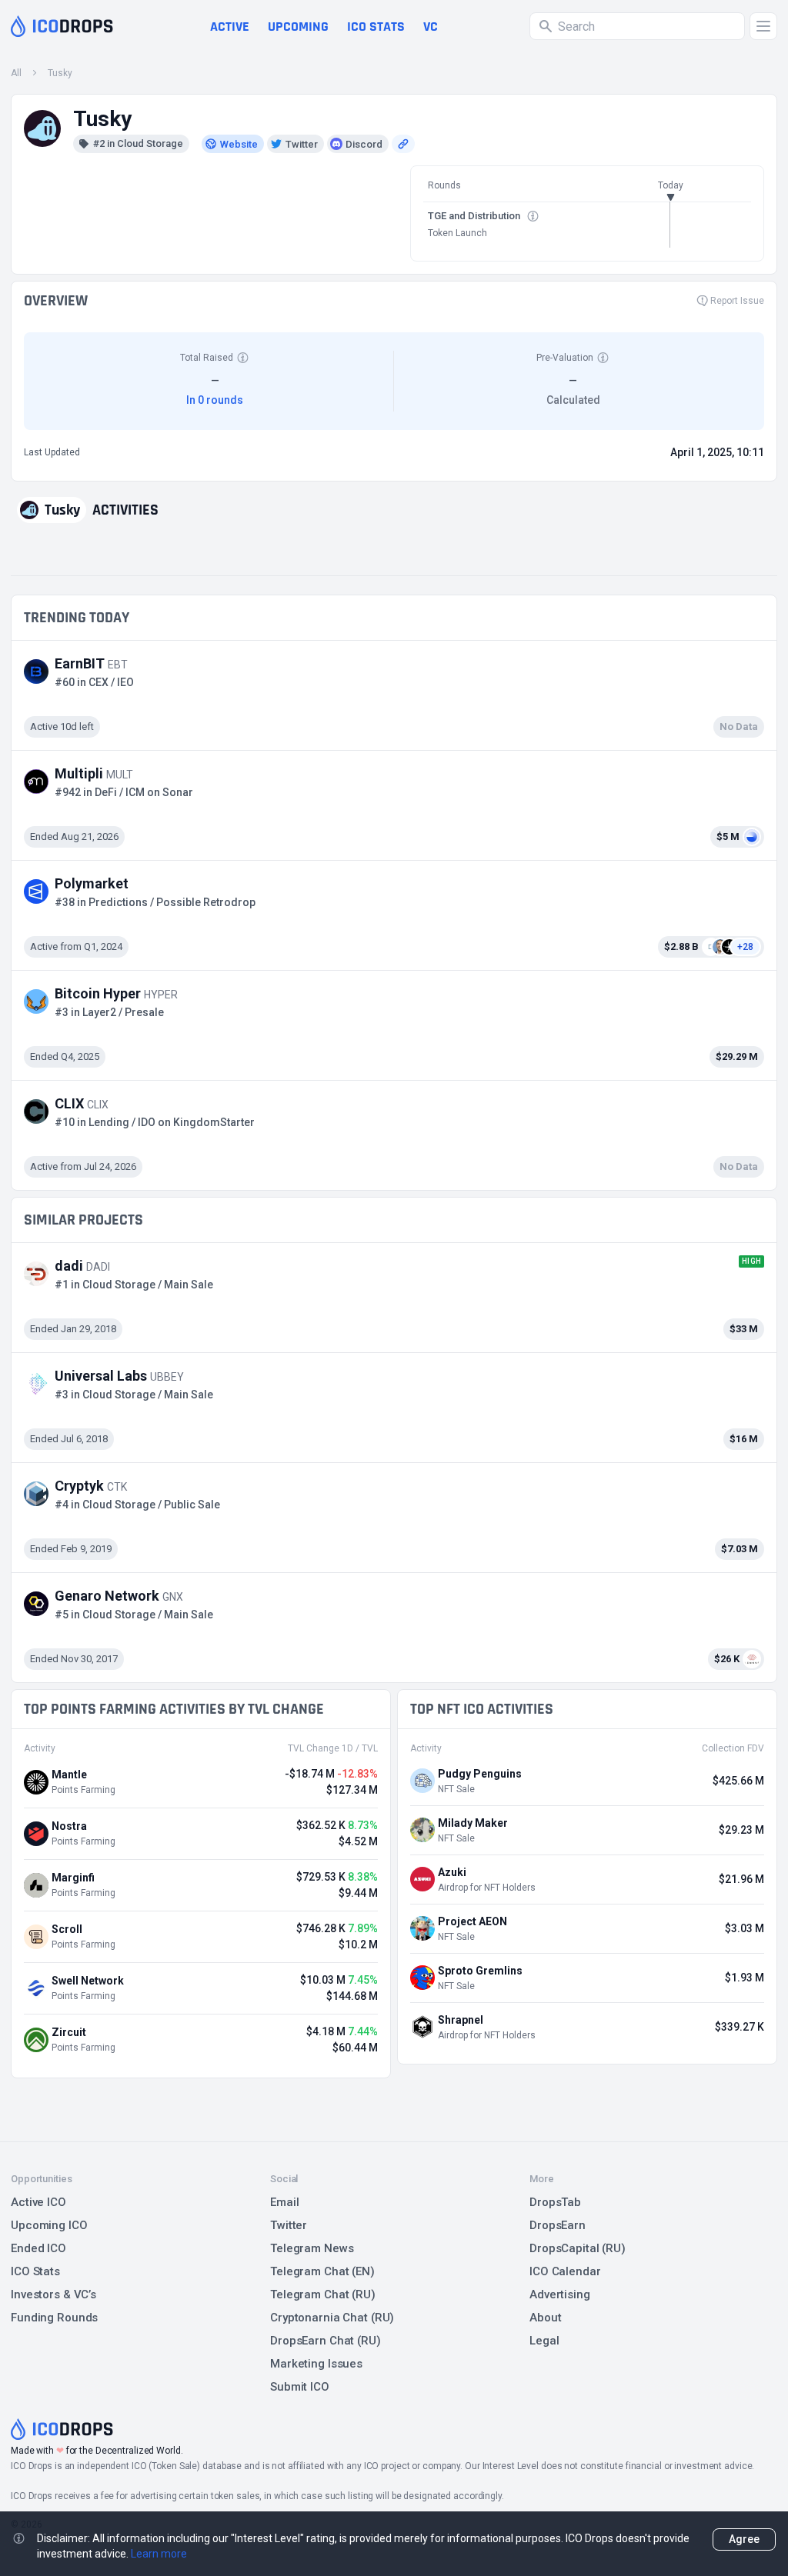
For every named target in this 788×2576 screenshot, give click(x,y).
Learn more (159, 2554)
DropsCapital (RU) (578, 2248)
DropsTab (555, 2202)
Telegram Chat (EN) (322, 2271)
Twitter (289, 2225)
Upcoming (298, 27)
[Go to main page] (62, 26)
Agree (744, 2539)
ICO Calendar (565, 2271)
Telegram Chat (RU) (323, 2294)
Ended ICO (38, 2248)
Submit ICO (300, 2387)
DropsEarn (558, 2225)
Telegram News (312, 2248)
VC (431, 27)
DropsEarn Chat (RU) (326, 2341)
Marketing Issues (316, 2364)
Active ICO (38, 2202)
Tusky (60, 73)
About (545, 2318)
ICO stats (376, 27)
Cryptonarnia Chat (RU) (332, 2318)
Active (230, 27)
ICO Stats (35, 2271)
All (16, 73)
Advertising (560, 2294)
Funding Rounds (54, 2318)
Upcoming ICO (49, 2225)
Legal (544, 2341)
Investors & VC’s (53, 2294)
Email (284, 2202)
